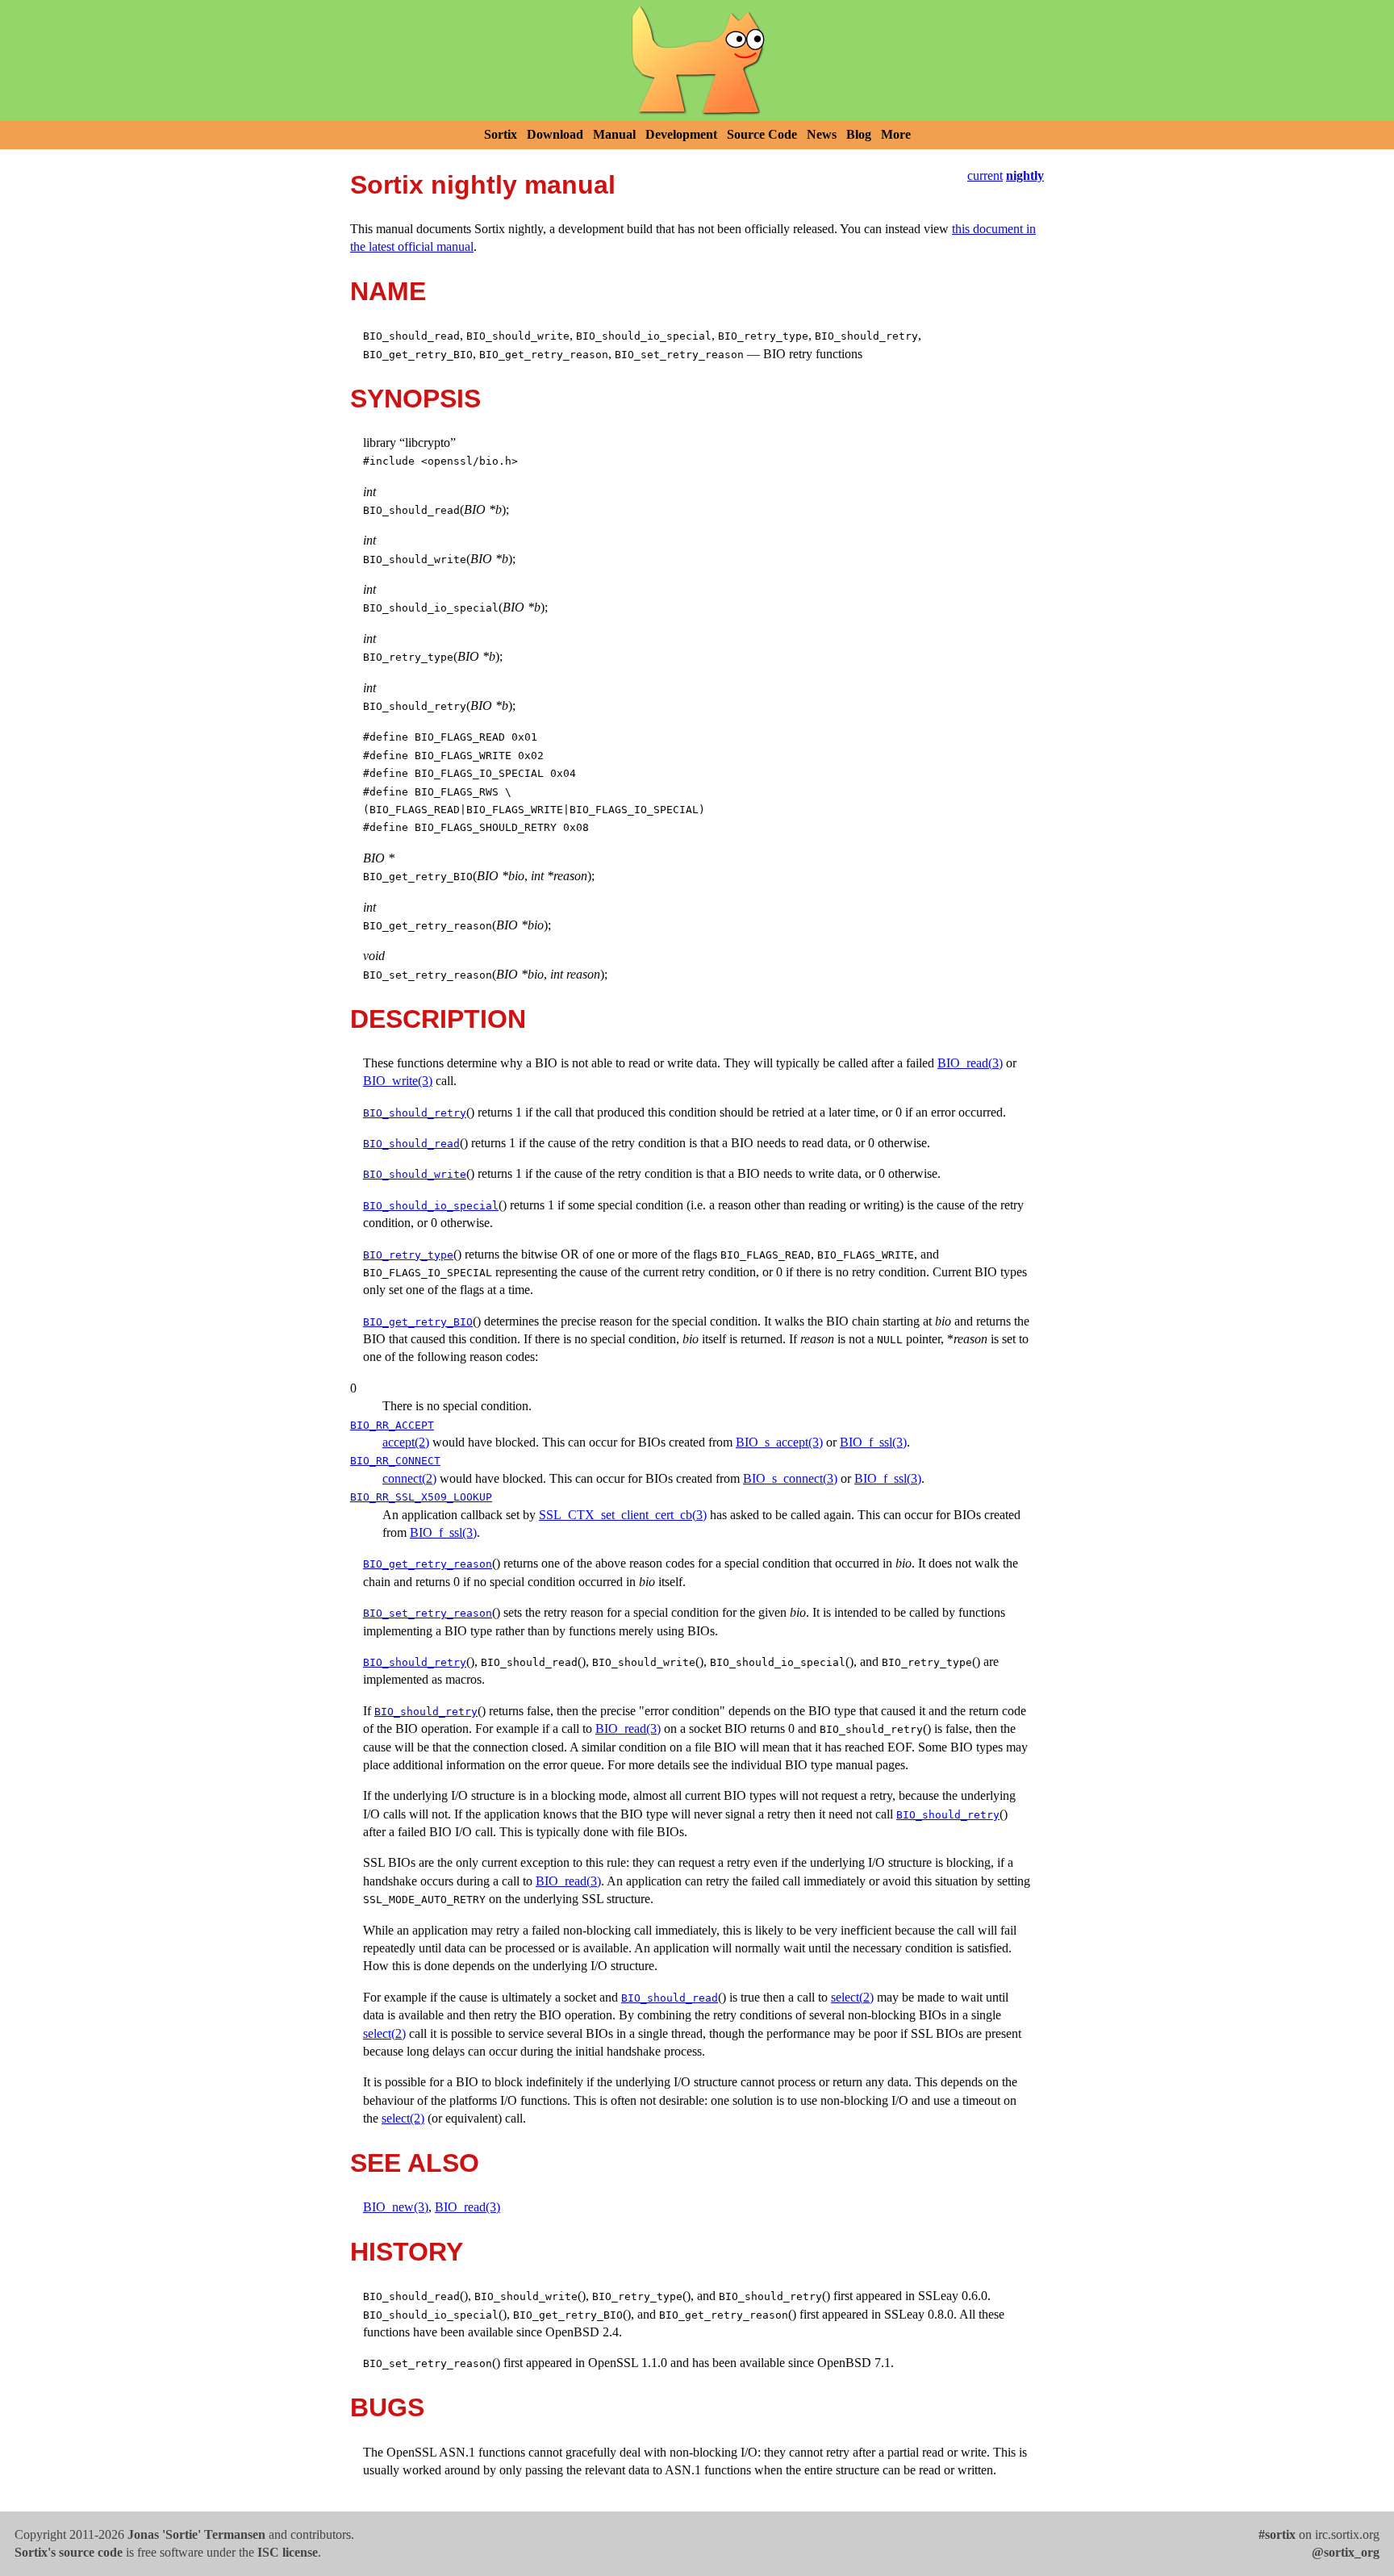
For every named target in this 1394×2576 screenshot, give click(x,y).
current (985, 175)
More (896, 134)
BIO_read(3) (970, 1063)
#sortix (1277, 2534)
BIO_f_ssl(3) (873, 1442)
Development (681, 134)
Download (555, 134)
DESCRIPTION (438, 1019)
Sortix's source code (69, 2552)
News (822, 134)
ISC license (288, 2552)
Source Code (762, 134)
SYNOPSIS (415, 399)
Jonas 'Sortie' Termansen (196, 2534)
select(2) (852, 1997)
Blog (859, 134)
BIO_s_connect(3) (790, 1478)
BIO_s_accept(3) (779, 1442)
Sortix (501, 134)
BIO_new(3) (396, 2207)
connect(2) (409, 1478)
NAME (388, 291)
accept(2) (406, 1442)
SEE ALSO (415, 2163)
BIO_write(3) (398, 1081)
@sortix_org (1346, 2552)
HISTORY (407, 2252)
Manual (614, 134)
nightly (1025, 175)
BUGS (387, 2407)
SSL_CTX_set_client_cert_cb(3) (623, 1515)
